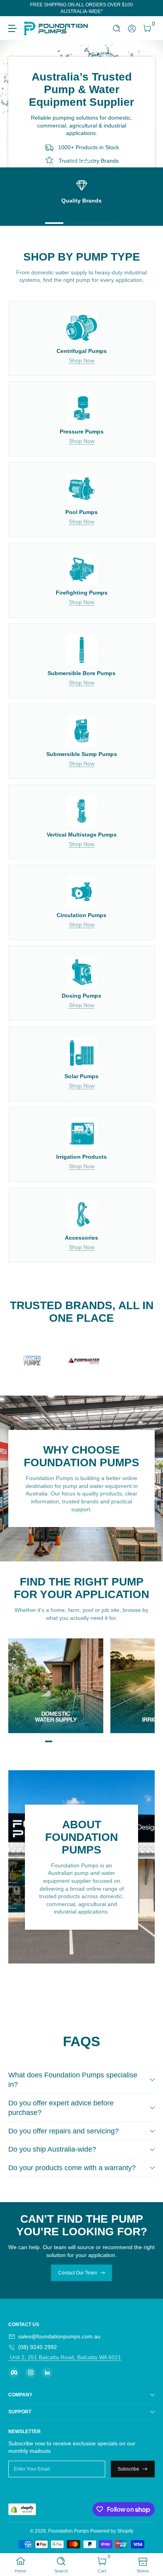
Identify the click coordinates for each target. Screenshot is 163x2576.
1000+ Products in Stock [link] (89, 148)
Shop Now (82, 360)
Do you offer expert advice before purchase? (61, 2108)
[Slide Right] (149, 8)
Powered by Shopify (112, 2531)
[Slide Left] (14, 8)
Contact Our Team (78, 2273)
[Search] (117, 29)
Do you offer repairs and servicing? (63, 2131)
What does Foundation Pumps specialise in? (73, 2080)
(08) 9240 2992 (38, 2347)
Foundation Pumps (69, 2531)
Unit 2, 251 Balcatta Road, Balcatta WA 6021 (65, 2357)
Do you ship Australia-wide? (52, 2149)
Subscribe (128, 2469)
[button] (117, 29)
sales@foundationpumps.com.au (59, 2336)
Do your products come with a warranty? (72, 2168)
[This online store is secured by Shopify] (22, 2509)
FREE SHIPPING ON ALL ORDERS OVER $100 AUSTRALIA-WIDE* (81, 8)
